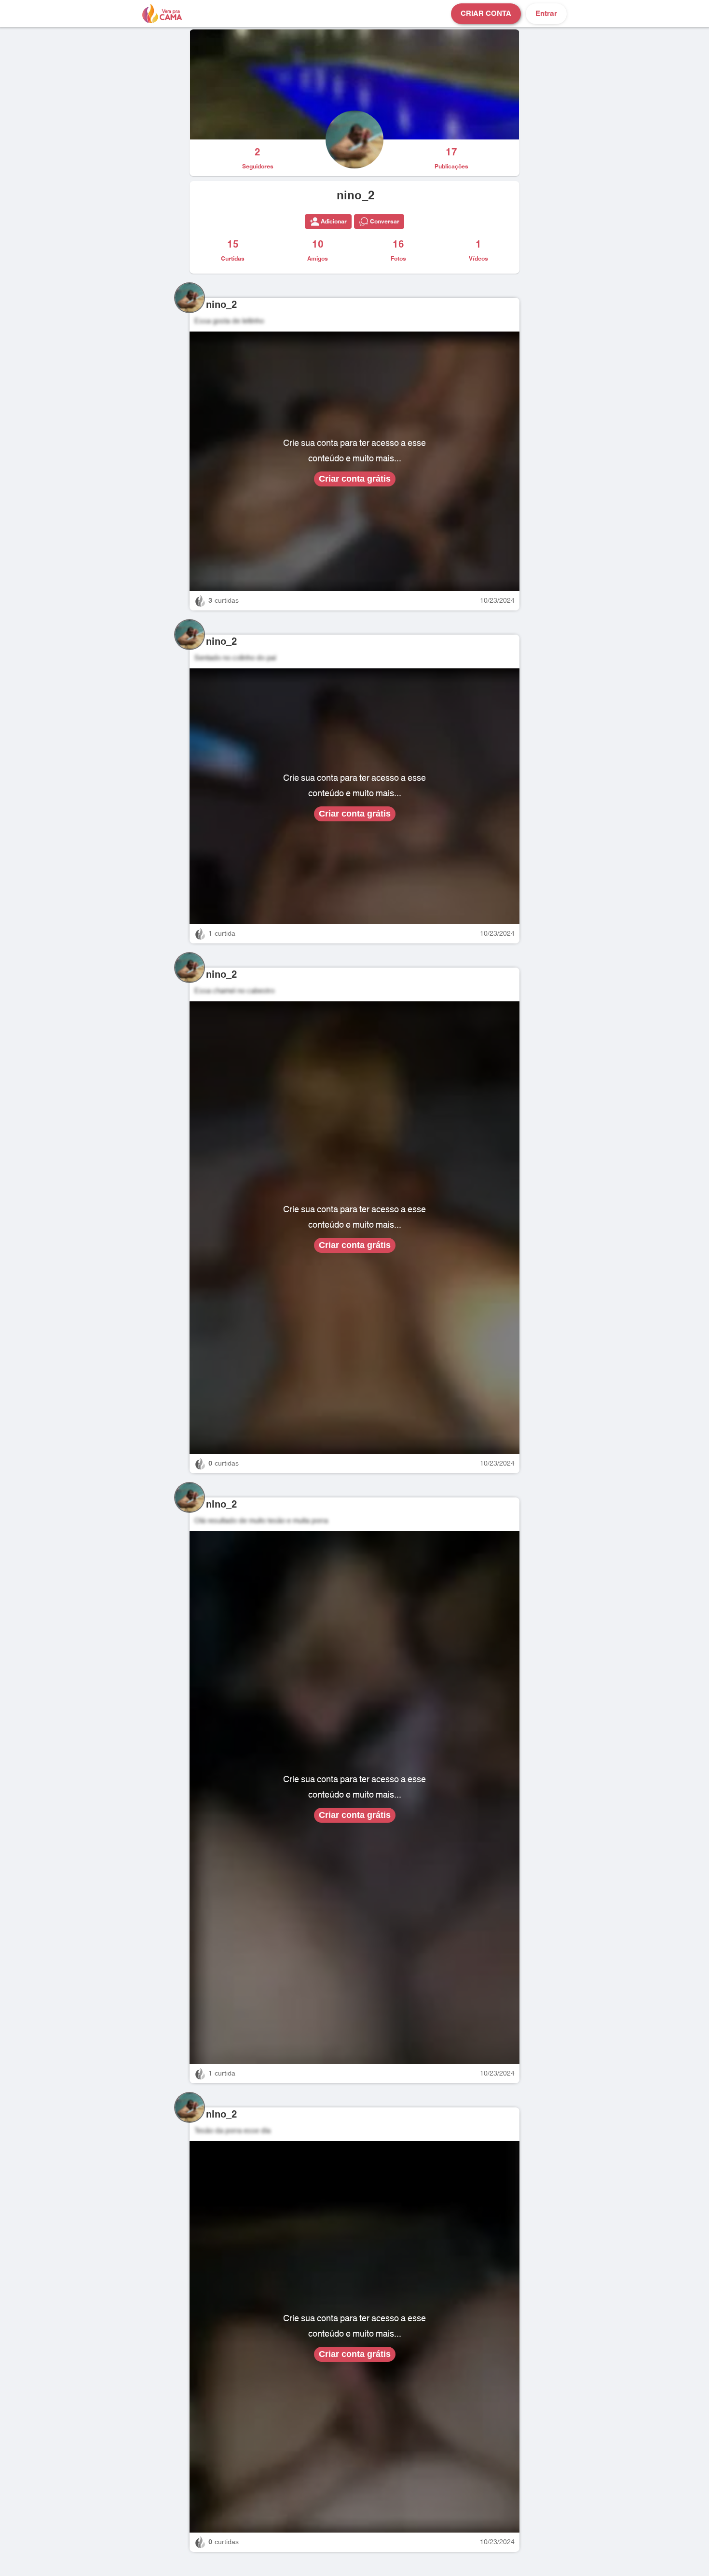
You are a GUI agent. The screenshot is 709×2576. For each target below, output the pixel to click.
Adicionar (334, 222)
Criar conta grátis (355, 479)
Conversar (385, 222)
